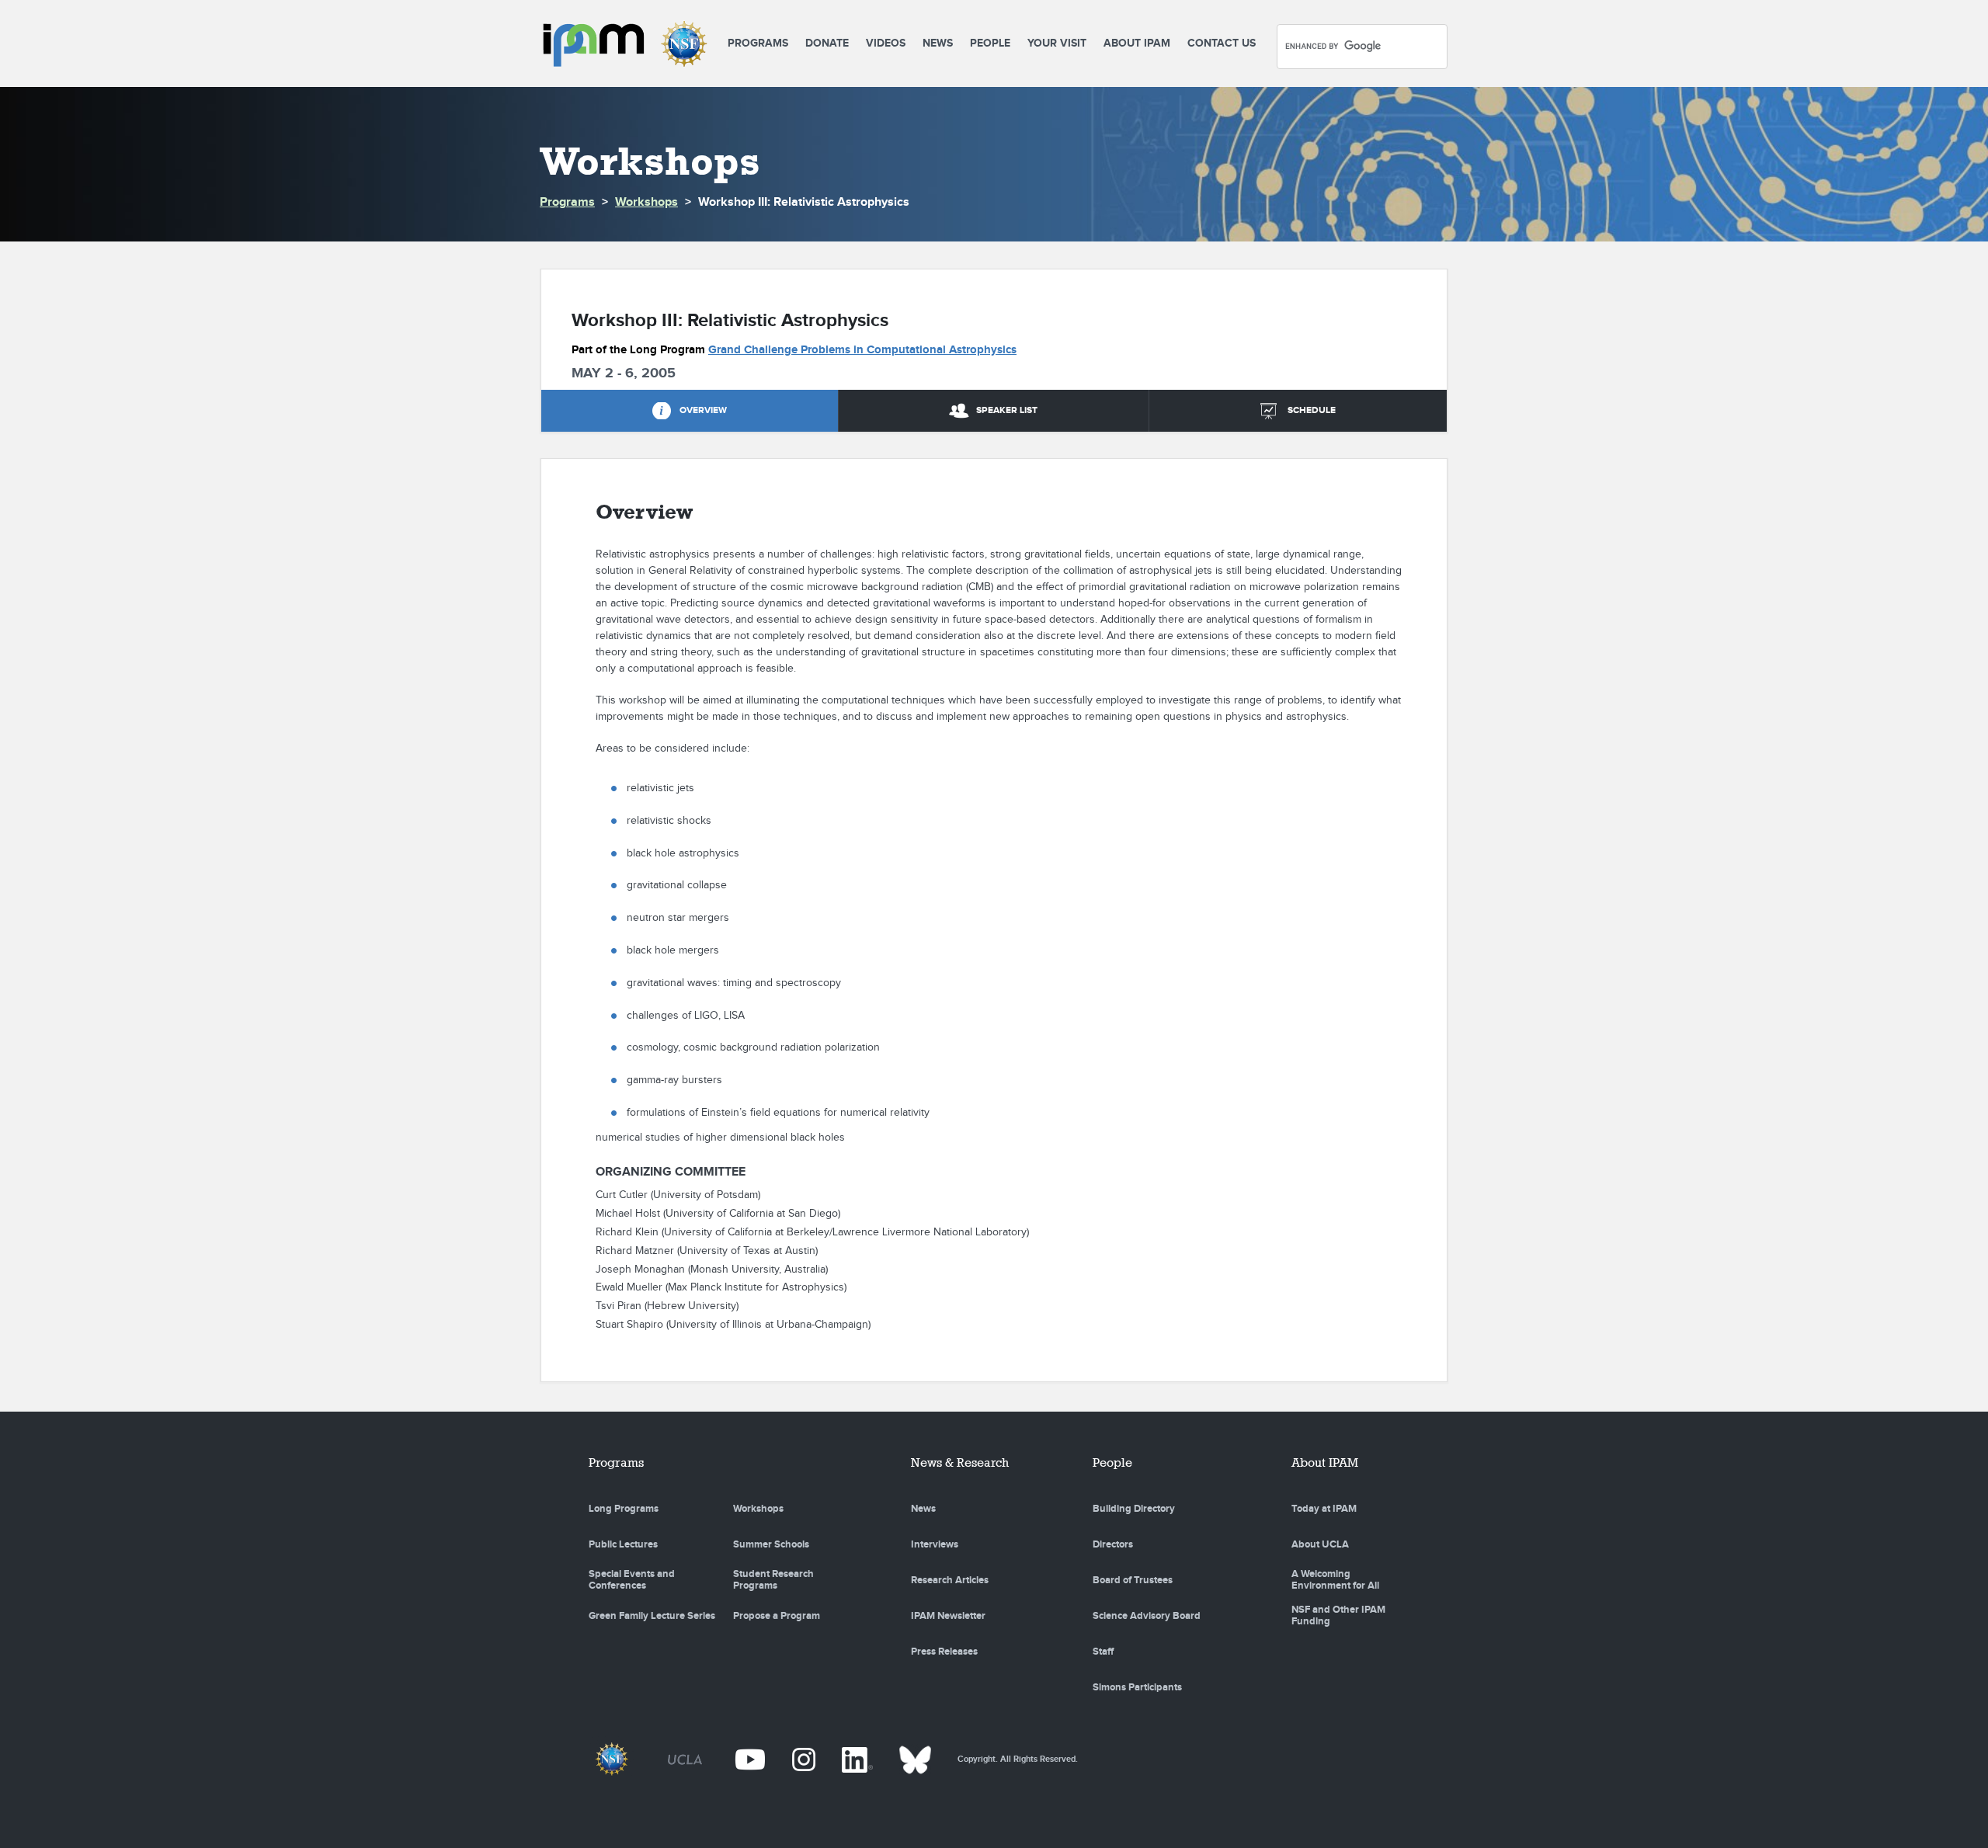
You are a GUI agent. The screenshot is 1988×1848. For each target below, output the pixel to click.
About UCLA (1320, 1544)
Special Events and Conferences (632, 1580)
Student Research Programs (773, 1580)
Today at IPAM (1324, 1509)
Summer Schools (771, 1544)
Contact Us (1222, 43)
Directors (1113, 1544)
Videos (886, 43)
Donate (827, 43)
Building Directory (1134, 1509)
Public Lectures (623, 1544)
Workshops (646, 202)
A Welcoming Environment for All (1335, 1580)
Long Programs (624, 1509)
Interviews (935, 1544)
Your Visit (1057, 43)
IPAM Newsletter (948, 1616)
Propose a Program (777, 1616)
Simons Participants (1137, 1687)
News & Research (960, 1462)
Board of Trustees (1133, 1580)
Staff (1103, 1652)
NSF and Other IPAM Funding (1338, 1616)
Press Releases (944, 1652)
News (938, 43)
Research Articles (950, 1580)
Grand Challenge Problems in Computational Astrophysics (862, 350)
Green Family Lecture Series (652, 1616)
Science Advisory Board (1147, 1616)
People (990, 43)
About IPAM (1137, 43)
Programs (758, 43)
